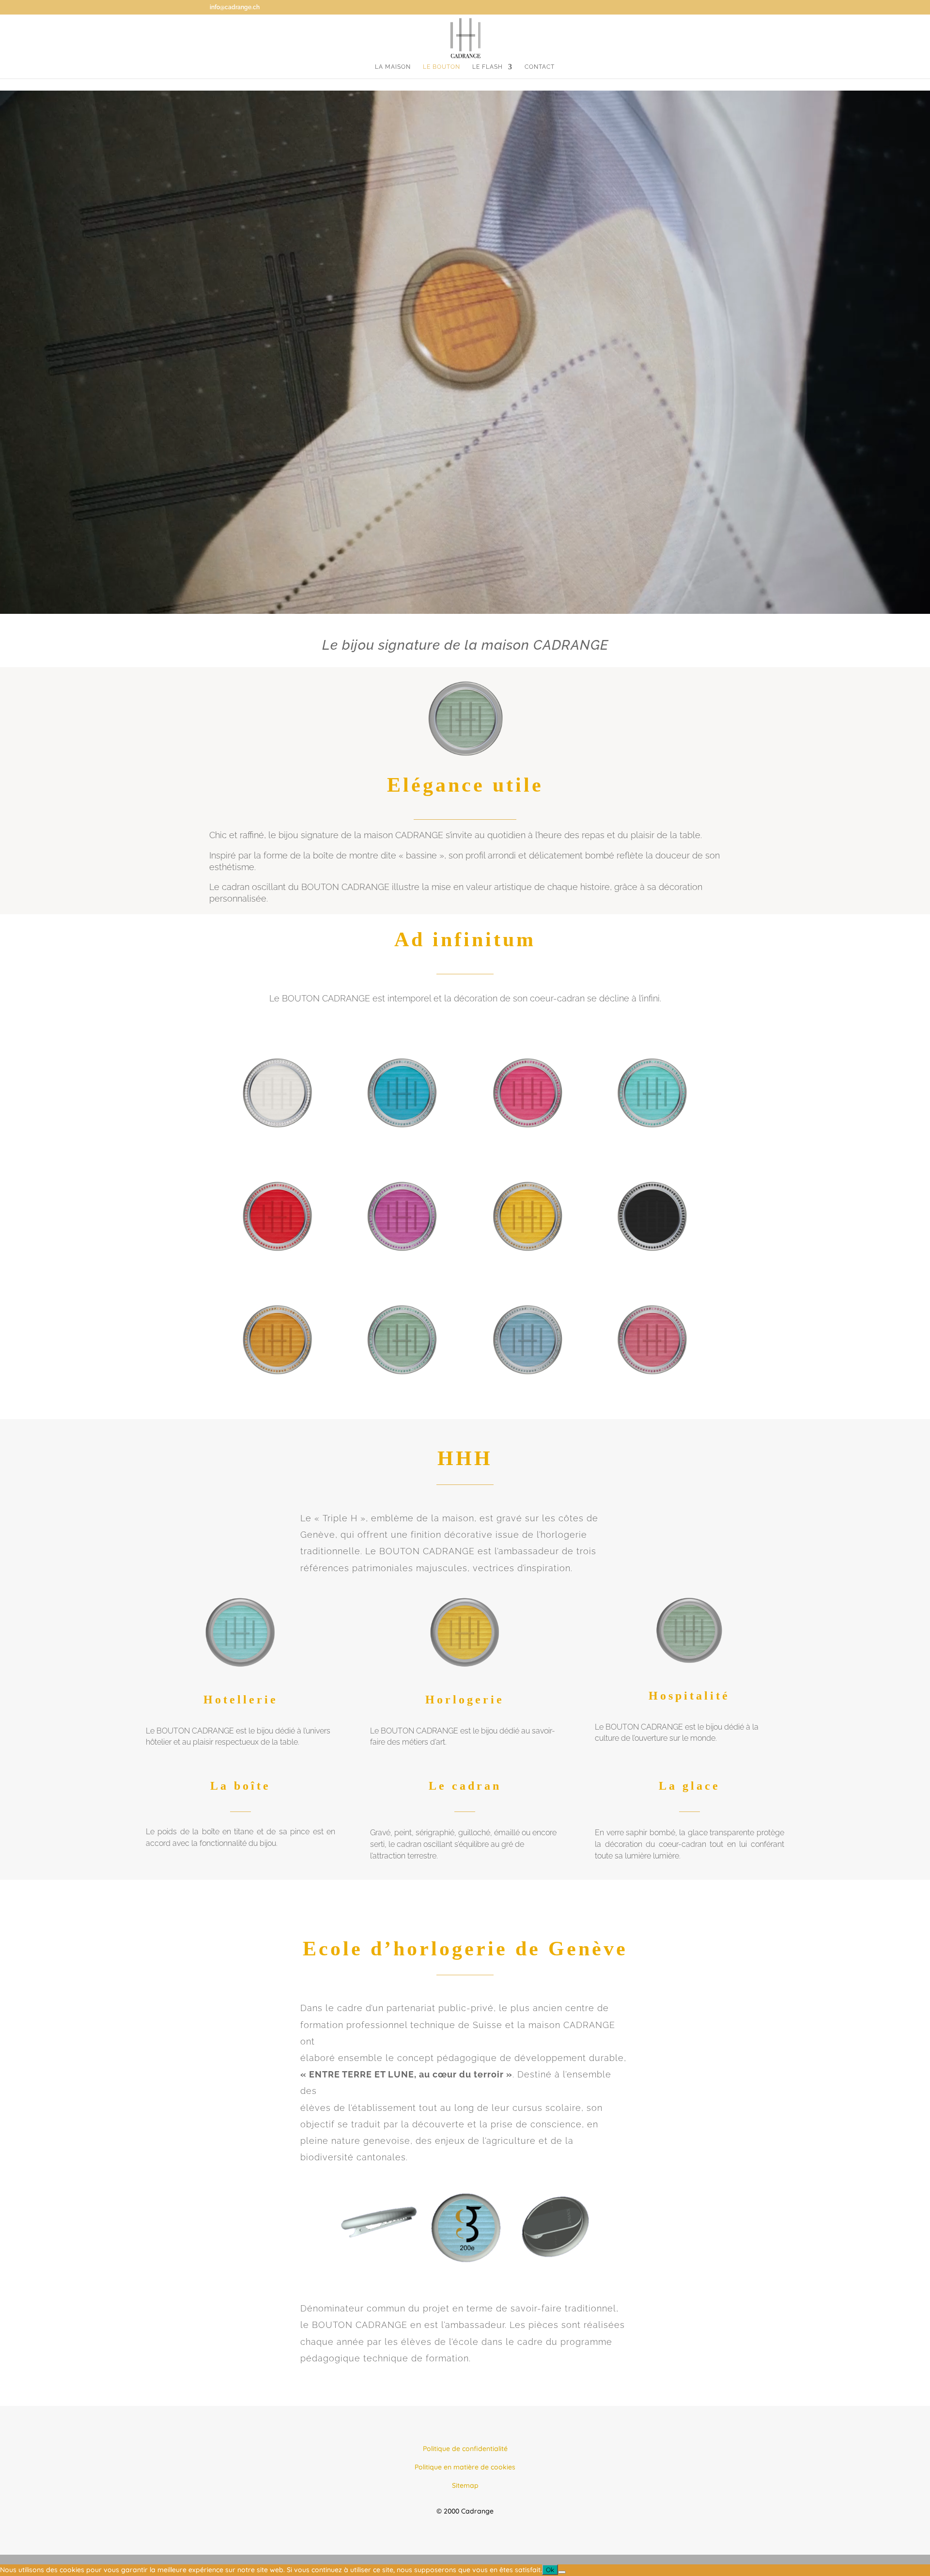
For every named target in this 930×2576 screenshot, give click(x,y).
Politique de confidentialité (465, 2449)
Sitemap (465, 2485)
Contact (540, 67)
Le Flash (488, 67)
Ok (550, 2570)
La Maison (393, 67)
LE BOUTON (442, 67)
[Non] (562, 2572)
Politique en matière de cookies (465, 2467)
